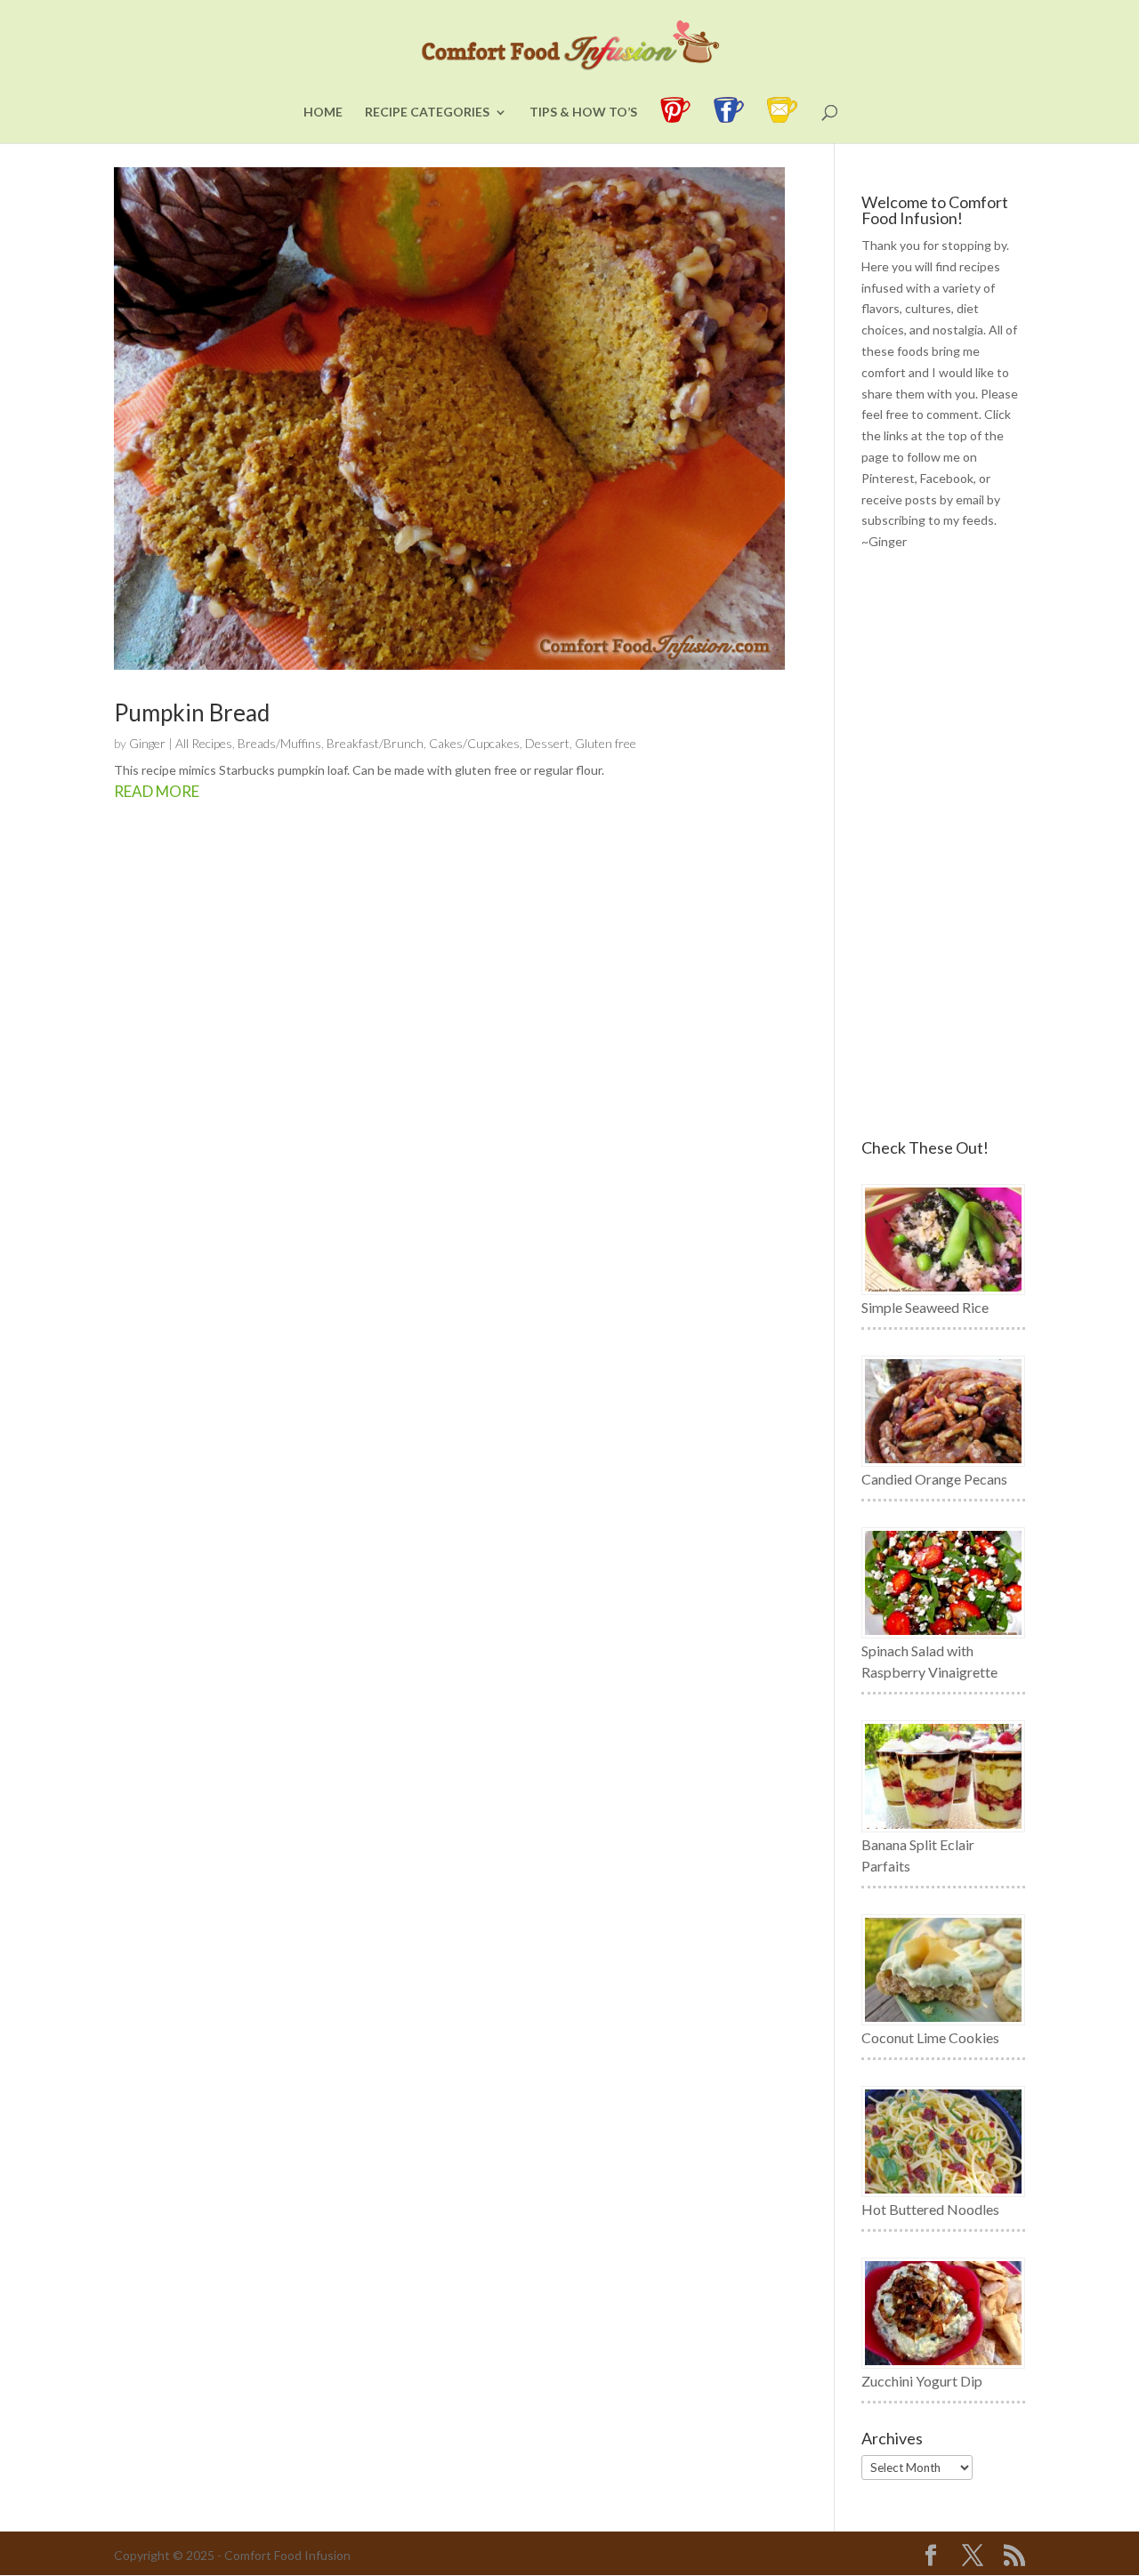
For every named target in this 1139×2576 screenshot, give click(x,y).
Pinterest (888, 478)
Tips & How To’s (583, 113)
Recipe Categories (427, 113)
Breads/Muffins (279, 743)
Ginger (147, 743)
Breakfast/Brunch (375, 743)
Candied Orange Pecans (934, 1479)
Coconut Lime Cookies (930, 2037)
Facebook (947, 478)
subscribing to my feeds (928, 520)
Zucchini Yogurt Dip (922, 2381)
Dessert (547, 743)
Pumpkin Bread (192, 712)
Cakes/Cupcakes (474, 743)
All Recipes (204, 743)
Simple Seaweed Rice (925, 1307)
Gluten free (606, 743)
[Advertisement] (943, 846)
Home (323, 113)
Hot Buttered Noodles (930, 2209)
